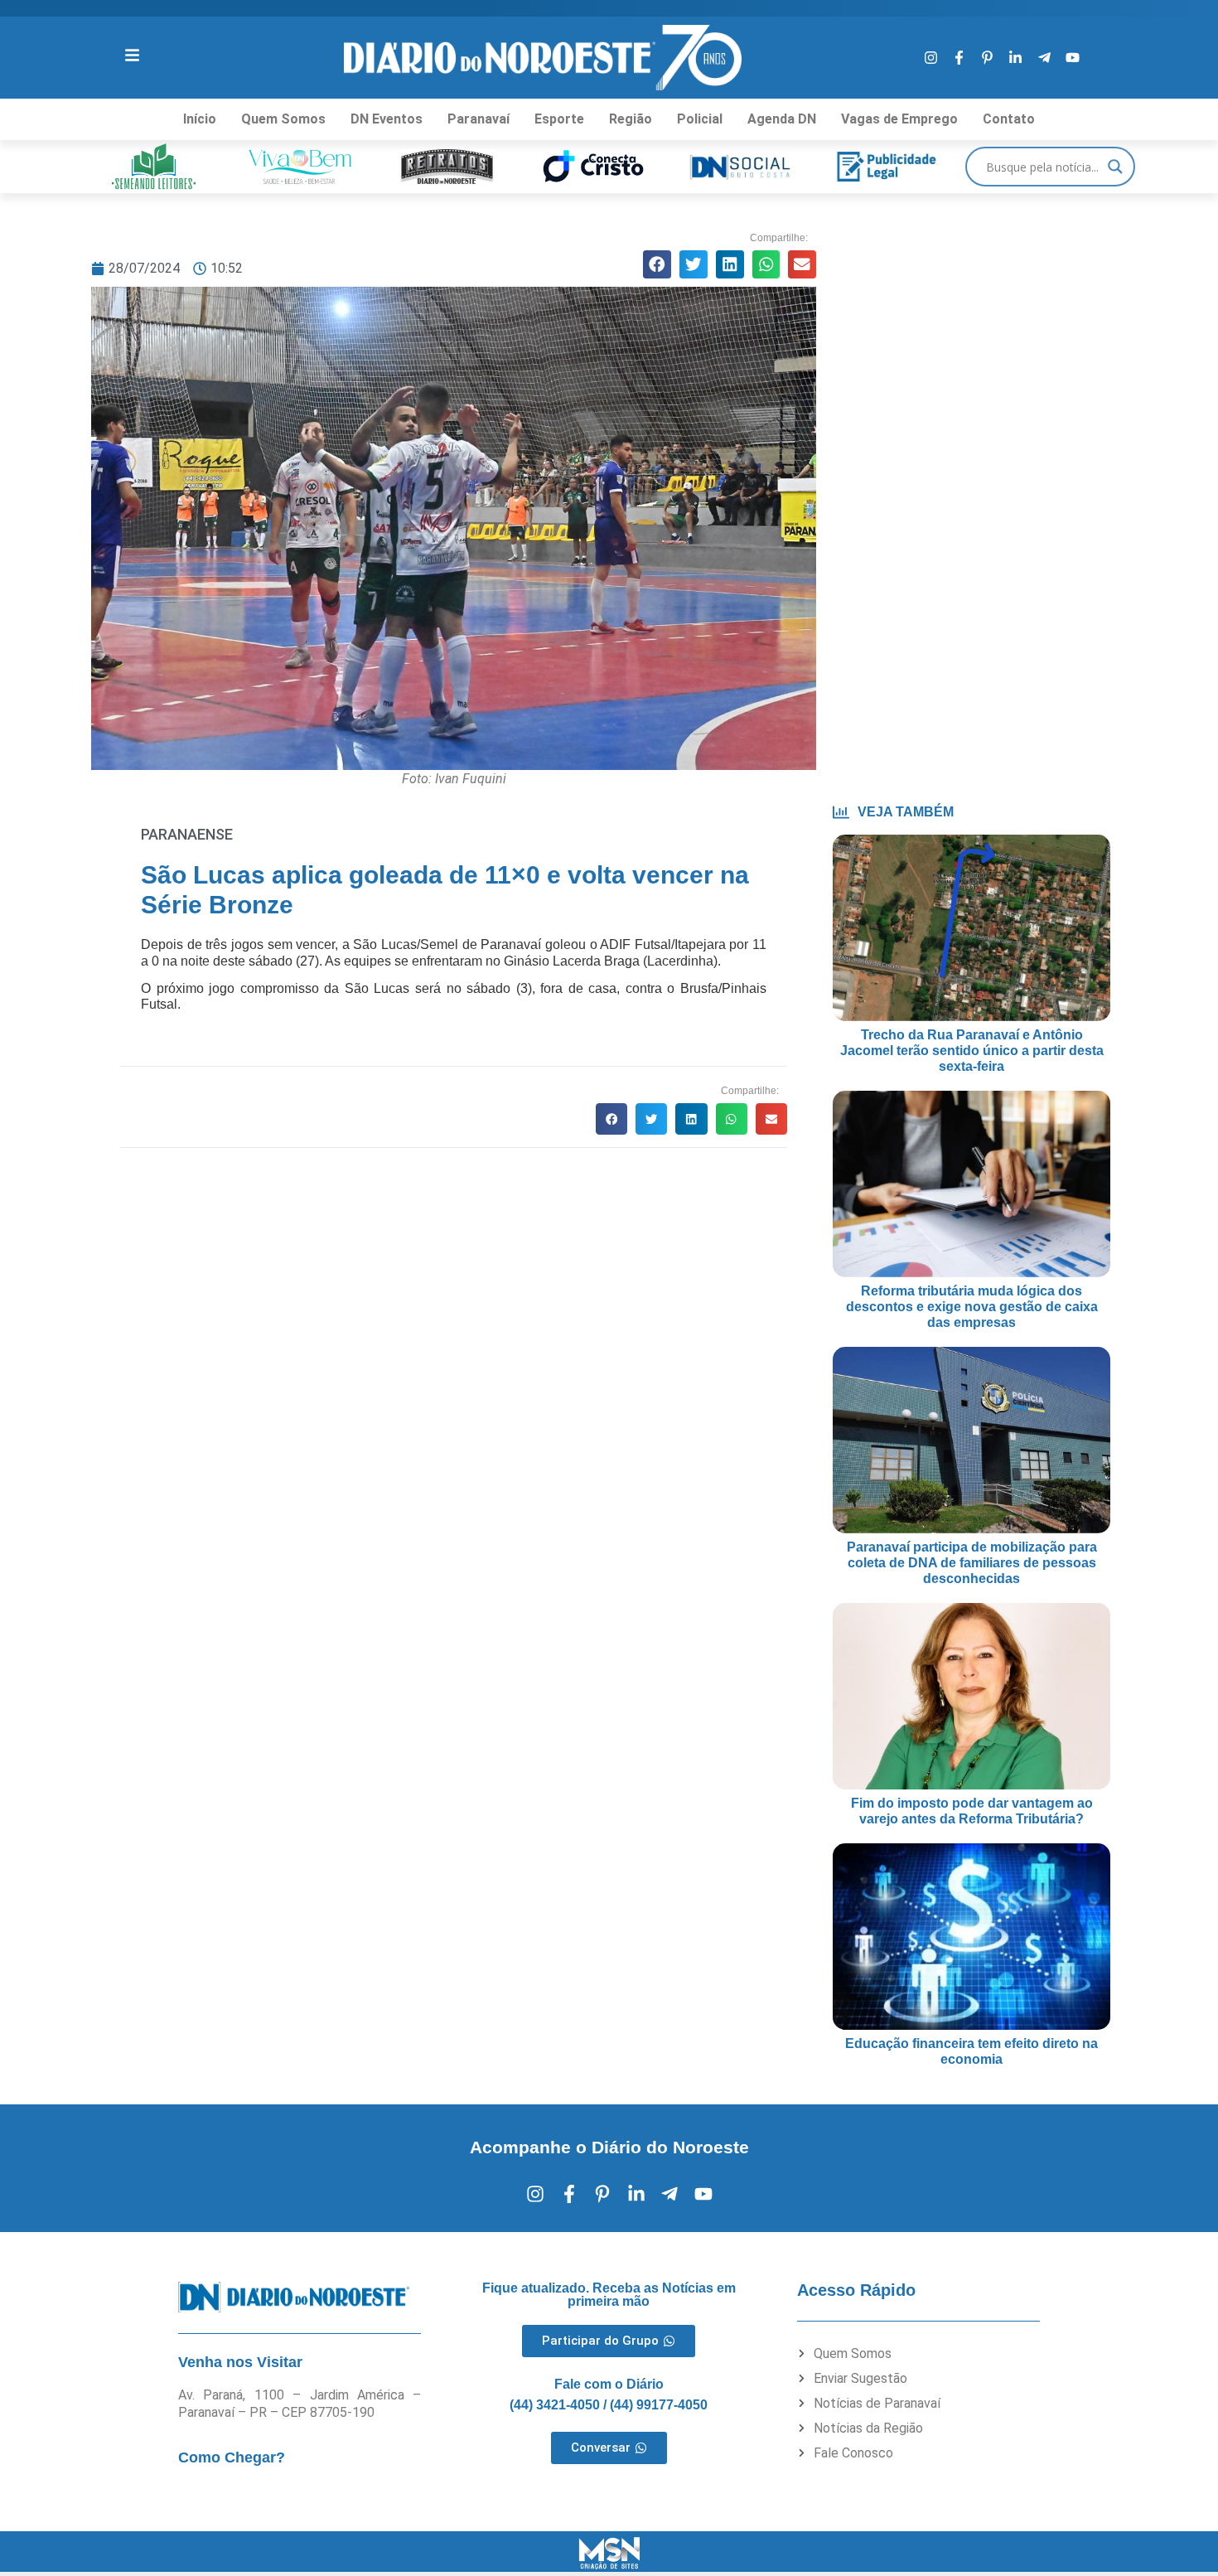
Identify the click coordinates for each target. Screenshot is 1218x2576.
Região (631, 119)
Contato (1009, 119)
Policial (700, 119)
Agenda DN (782, 119)
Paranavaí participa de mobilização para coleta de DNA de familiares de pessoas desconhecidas (972, 1563)
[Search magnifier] (1115, 167)
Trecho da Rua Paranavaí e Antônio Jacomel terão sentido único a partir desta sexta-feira (972, 1051)
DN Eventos (387, 119)
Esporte (559, 119)
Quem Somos (283, 119)
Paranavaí (479, 119)
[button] (657, 264)
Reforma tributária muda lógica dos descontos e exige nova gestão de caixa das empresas (972, 1307)
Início (200, 119)
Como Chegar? (232, 2457)
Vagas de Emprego (899, 119)
